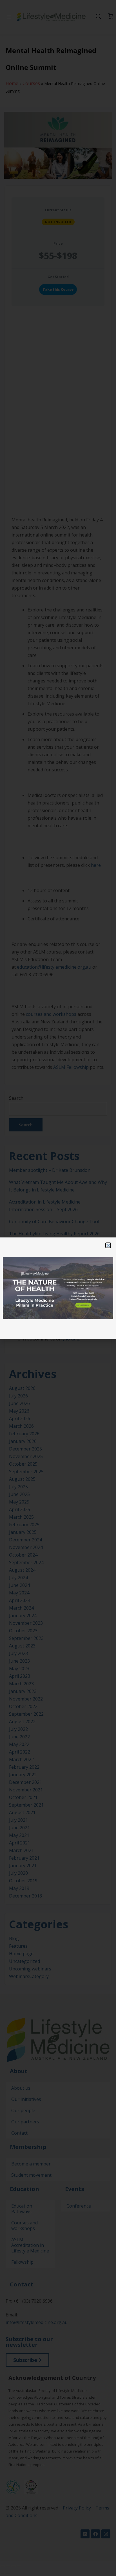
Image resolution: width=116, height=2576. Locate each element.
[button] (108, 1245)
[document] (58, 1288)
